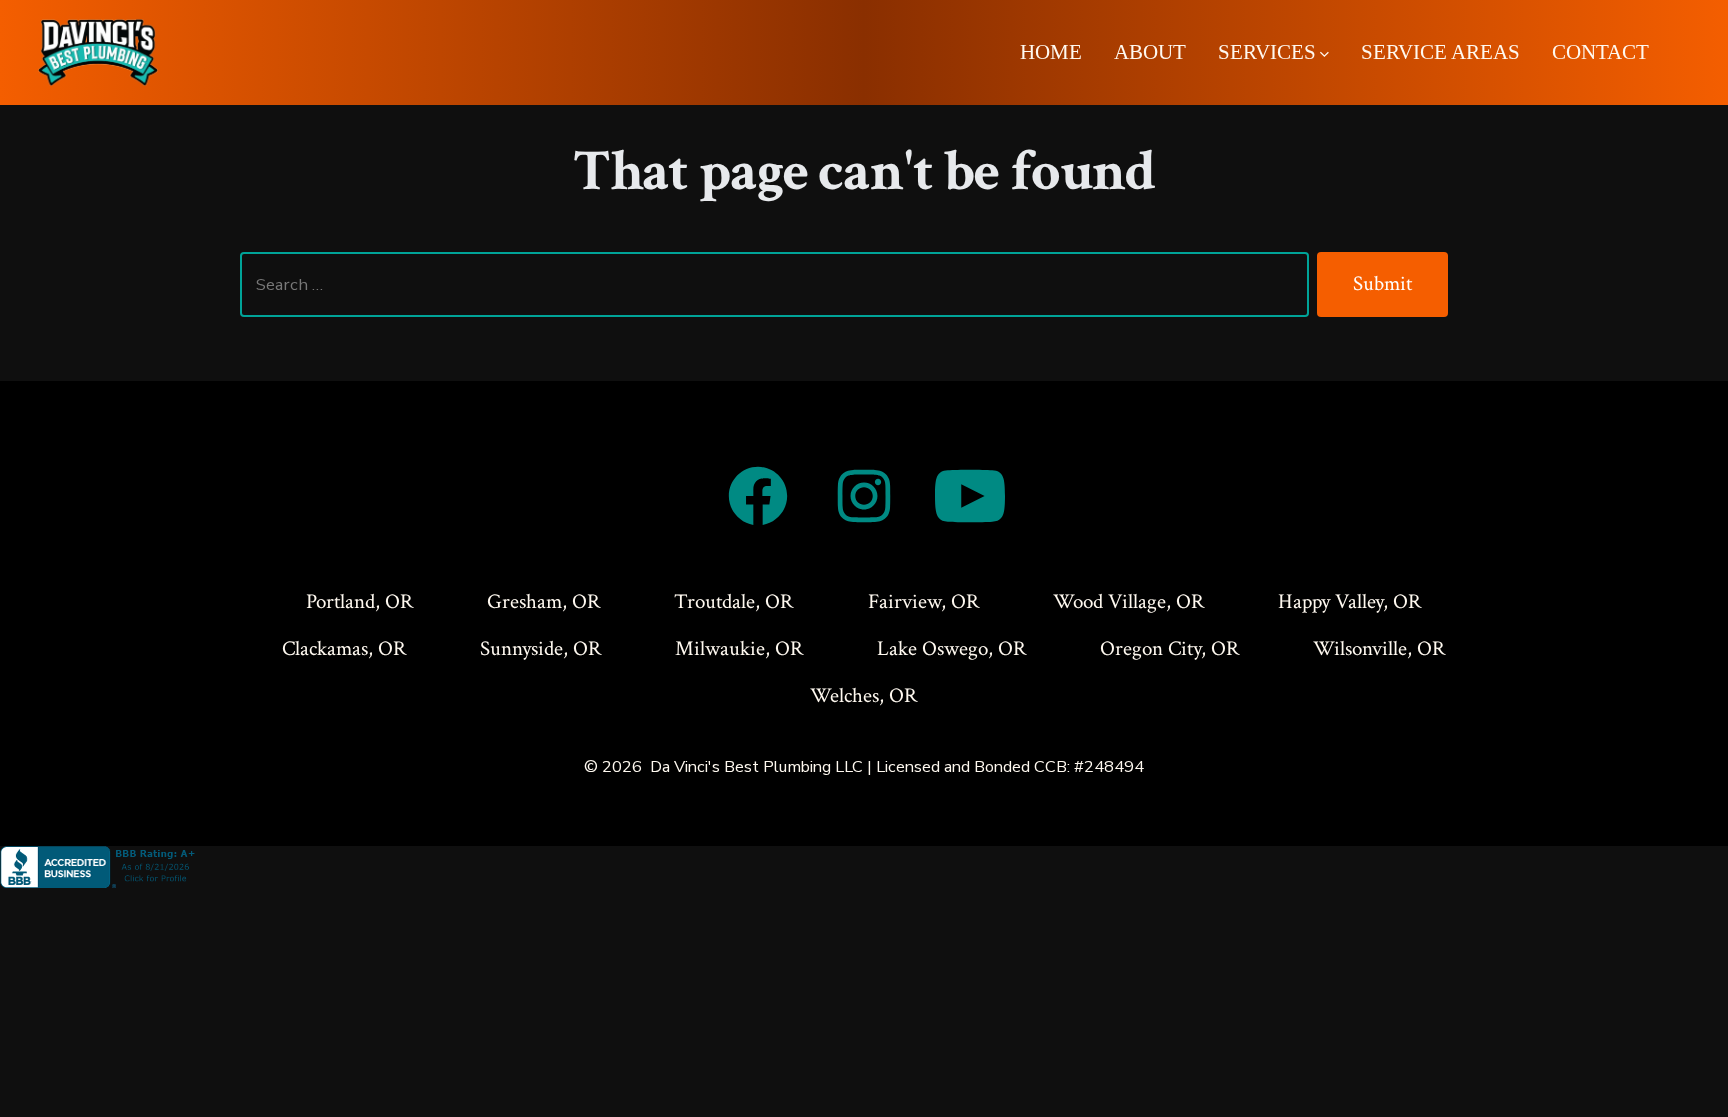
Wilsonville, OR (1379, 648)
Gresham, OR (544, 601)
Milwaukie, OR (739, 648)
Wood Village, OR (1129, 601)
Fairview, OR (924, 601)
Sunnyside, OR (541, 648)
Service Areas (1440, 51)
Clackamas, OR (344, 648)
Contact (1600, 51)
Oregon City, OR (1170, 648)
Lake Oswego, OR (952, 648)
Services (1267, 51)
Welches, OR (864, 695)
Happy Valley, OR (1350, 601)
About (1150, 51)
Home (1051, 51)
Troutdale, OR (734, 601)
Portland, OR (360, 601)
